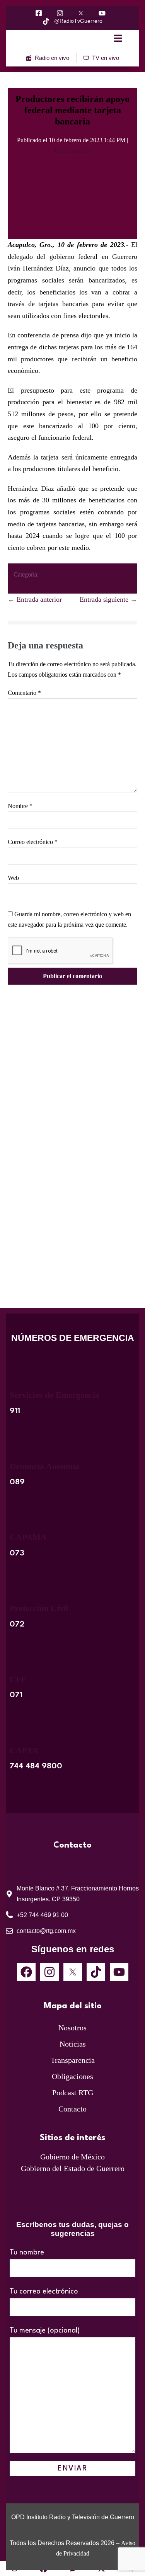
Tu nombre (27, 2253)
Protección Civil (39, 1608)
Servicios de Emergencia (55, 1395)
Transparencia (73, 2060)
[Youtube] (119, 1972)
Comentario (24, 693)
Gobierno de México (72, 2157)
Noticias (73, 2044)
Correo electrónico (33, 842)
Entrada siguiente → (108, 599)
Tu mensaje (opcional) (45, 2331)
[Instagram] (49, 1972)
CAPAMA (28, 1537)
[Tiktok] (96, 1972)
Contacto (72, 2109)
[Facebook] (26, 1972)
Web (13, 878)
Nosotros (72, 2028)
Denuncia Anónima (44, 1466)
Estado (49, 574)
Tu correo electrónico (44, 2292)
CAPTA (24, 1750)
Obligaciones (72, 2076)
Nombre (20, 806)
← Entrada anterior (35, 599)
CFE (18, 1679)
